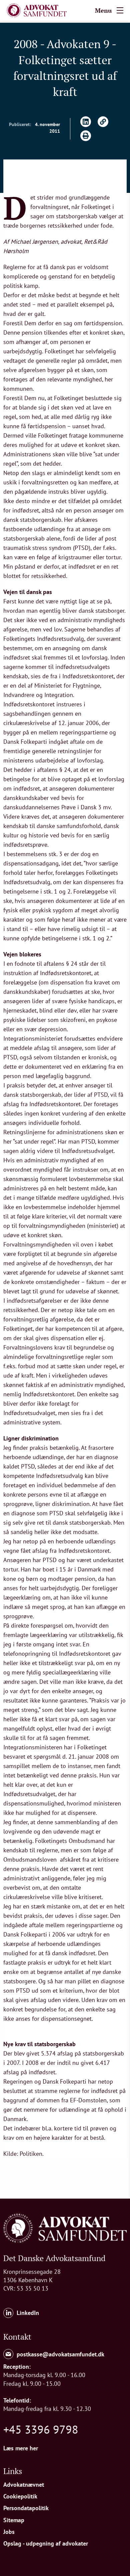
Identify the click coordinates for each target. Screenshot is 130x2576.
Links (13, 2471)
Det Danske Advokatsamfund (54, 2258)
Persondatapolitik (26, 2508)
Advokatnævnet (24, 2485)
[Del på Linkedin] (86, 122)
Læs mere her (21, 2448)
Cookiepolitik (20, 2496)
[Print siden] (86, 136)
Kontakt (17, 2337)
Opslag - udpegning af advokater (46, 2543)
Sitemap (14, 2520)
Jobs (9, 2532)
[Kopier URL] (103, 122)
